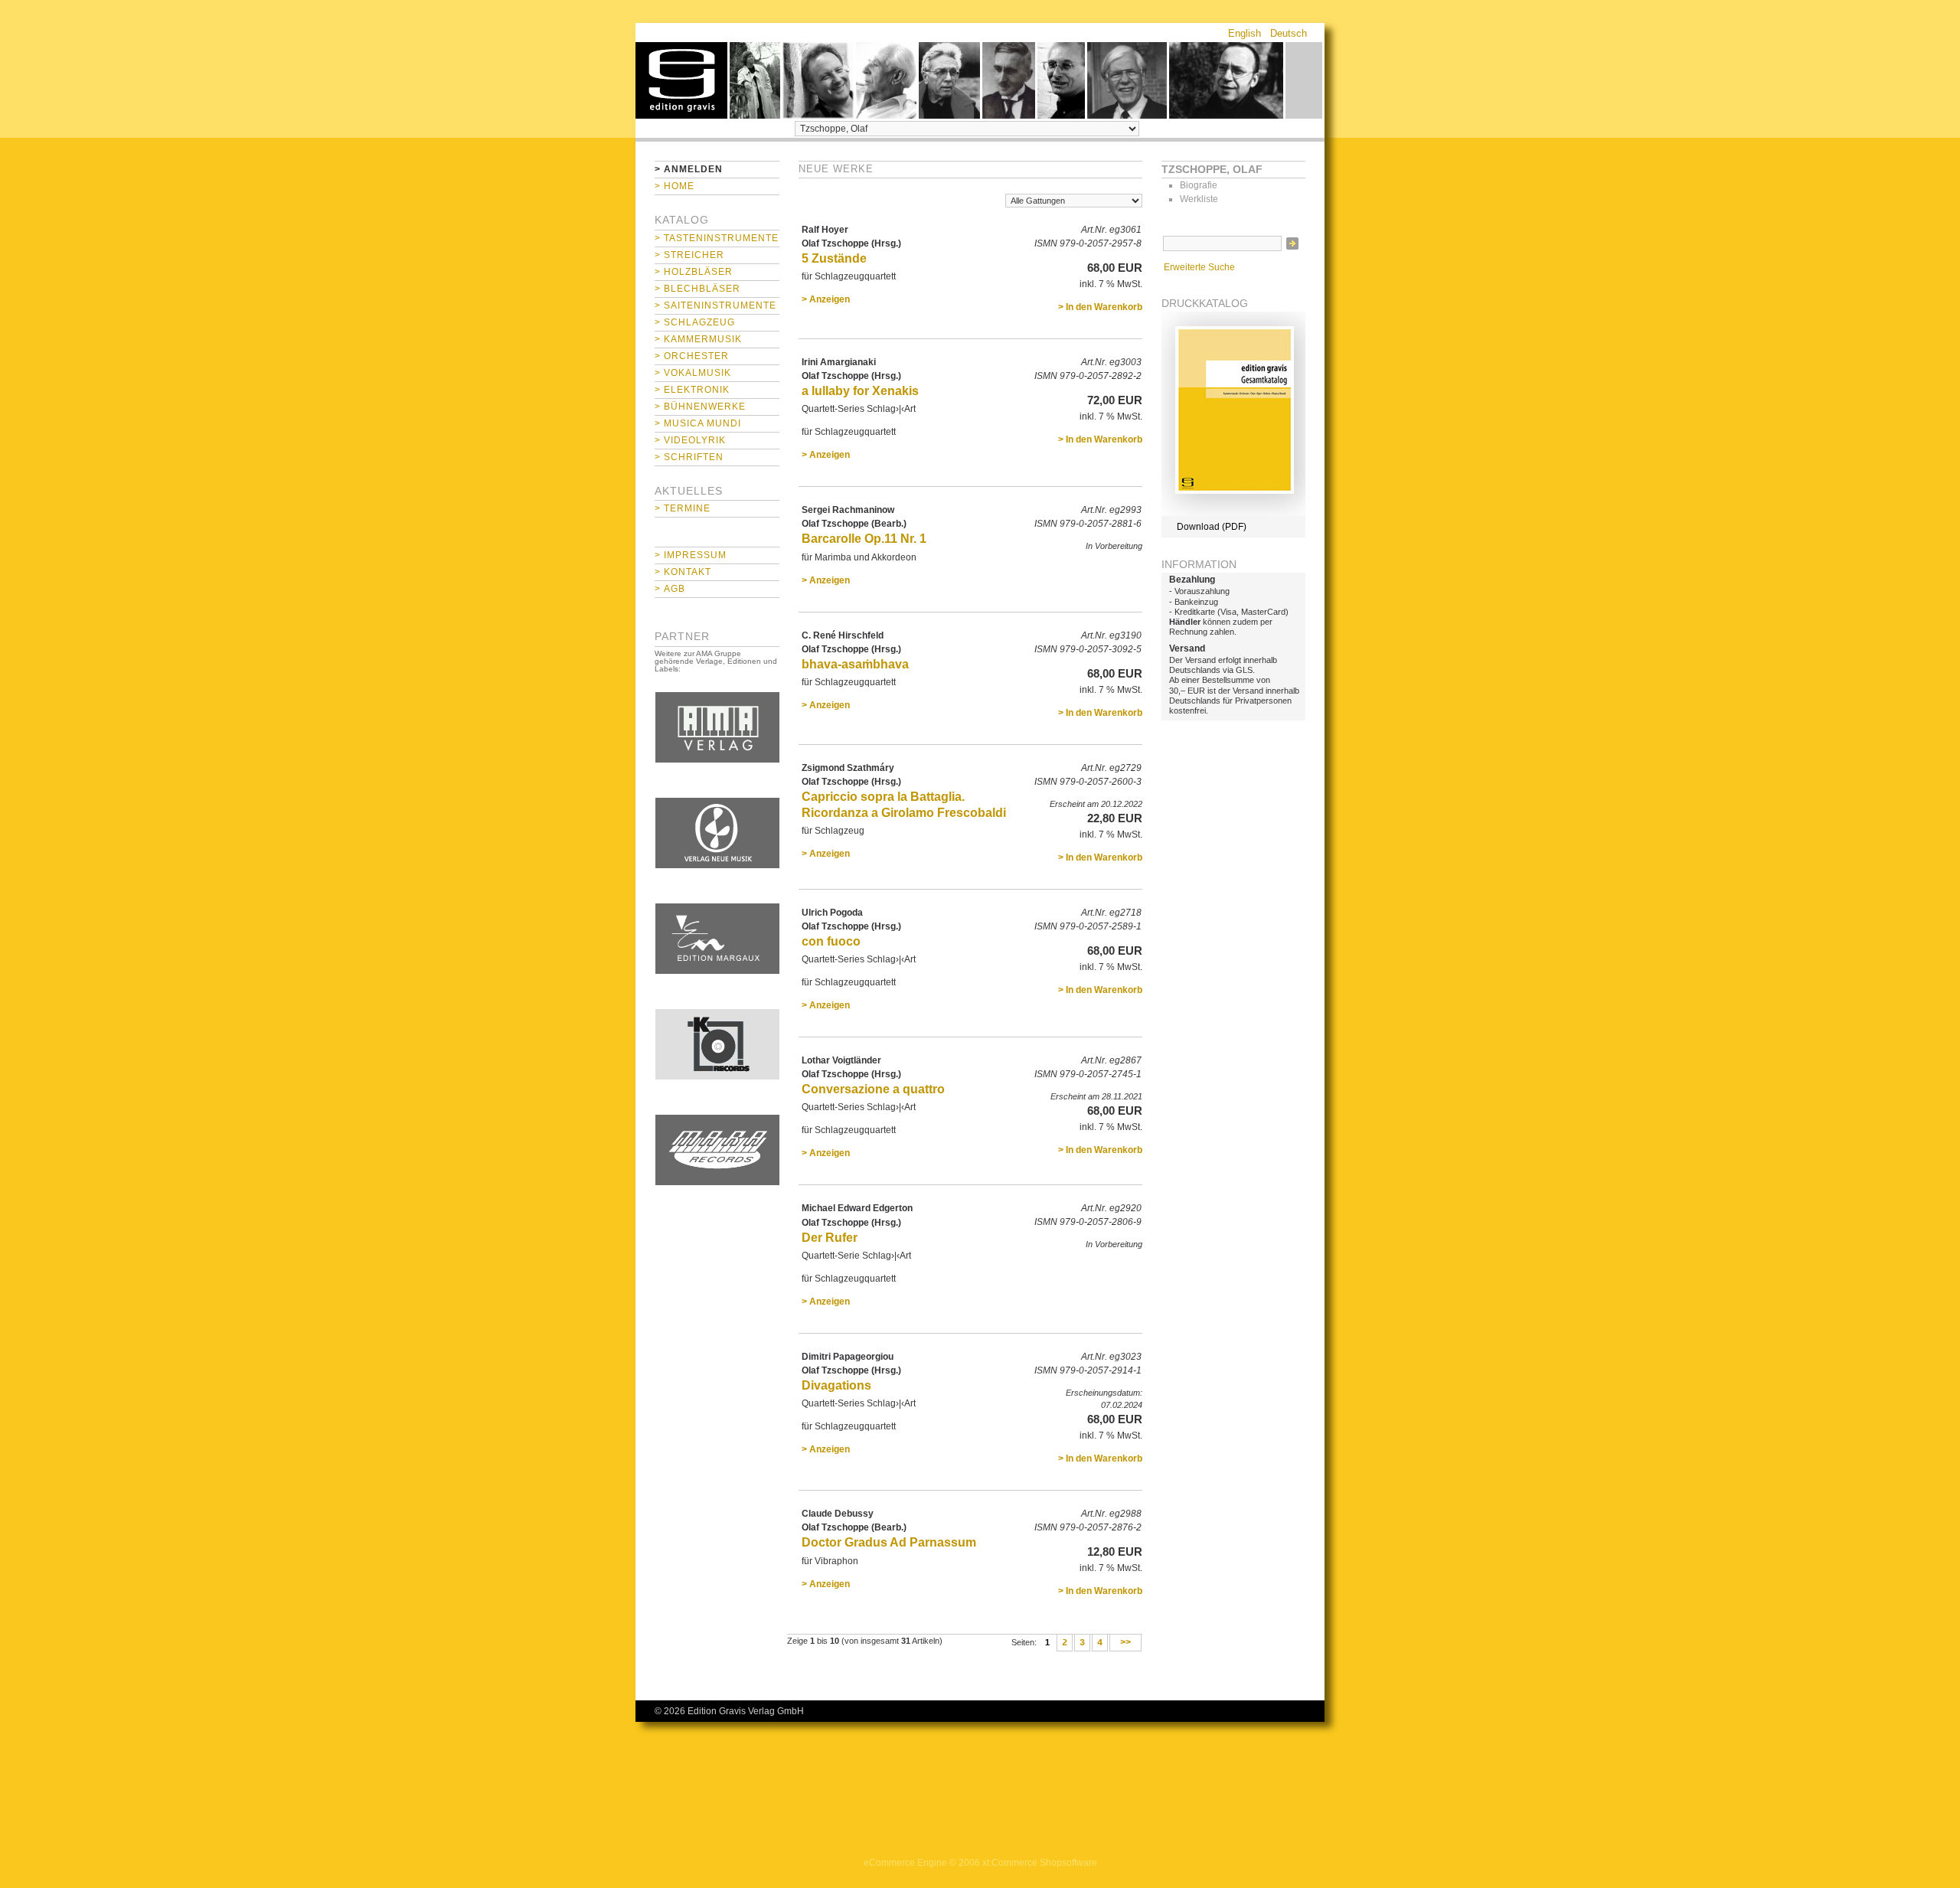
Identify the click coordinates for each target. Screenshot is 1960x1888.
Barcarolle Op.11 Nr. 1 (864, 539)
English (1245, 33)
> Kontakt (683, 572)
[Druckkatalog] (1233, 513)
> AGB (670, 589)
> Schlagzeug (695, 322)
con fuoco (831, 941)
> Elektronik (692, 390)
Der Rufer (830, 1238)
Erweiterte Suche (1199, 267)
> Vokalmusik (693, 373)
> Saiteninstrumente (715, 305)
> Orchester (692, 356)
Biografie (1199, 185)
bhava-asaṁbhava (855, 664)
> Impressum (691, 555)
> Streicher (689, 255)
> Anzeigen (826, 299)
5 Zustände (834, 258)
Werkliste (1199, 199)
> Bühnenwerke (700, 407)
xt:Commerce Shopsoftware (1040, 1863)
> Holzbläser (694, 272)
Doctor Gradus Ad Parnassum (889, 1542)
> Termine (683, 508)
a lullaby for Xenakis (860, 391)
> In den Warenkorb (1100, 307)
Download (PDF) (1212, 527)
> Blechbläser (697, 289)
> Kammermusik (698, 339)
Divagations (836, 1385)
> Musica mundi (698, 423)
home (681, 80)
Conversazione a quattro (873, 1089)
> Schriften (689, 457)
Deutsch (1289, 33)
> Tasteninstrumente (717, 238)
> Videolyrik (690, 440)
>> (1125, 1643)
